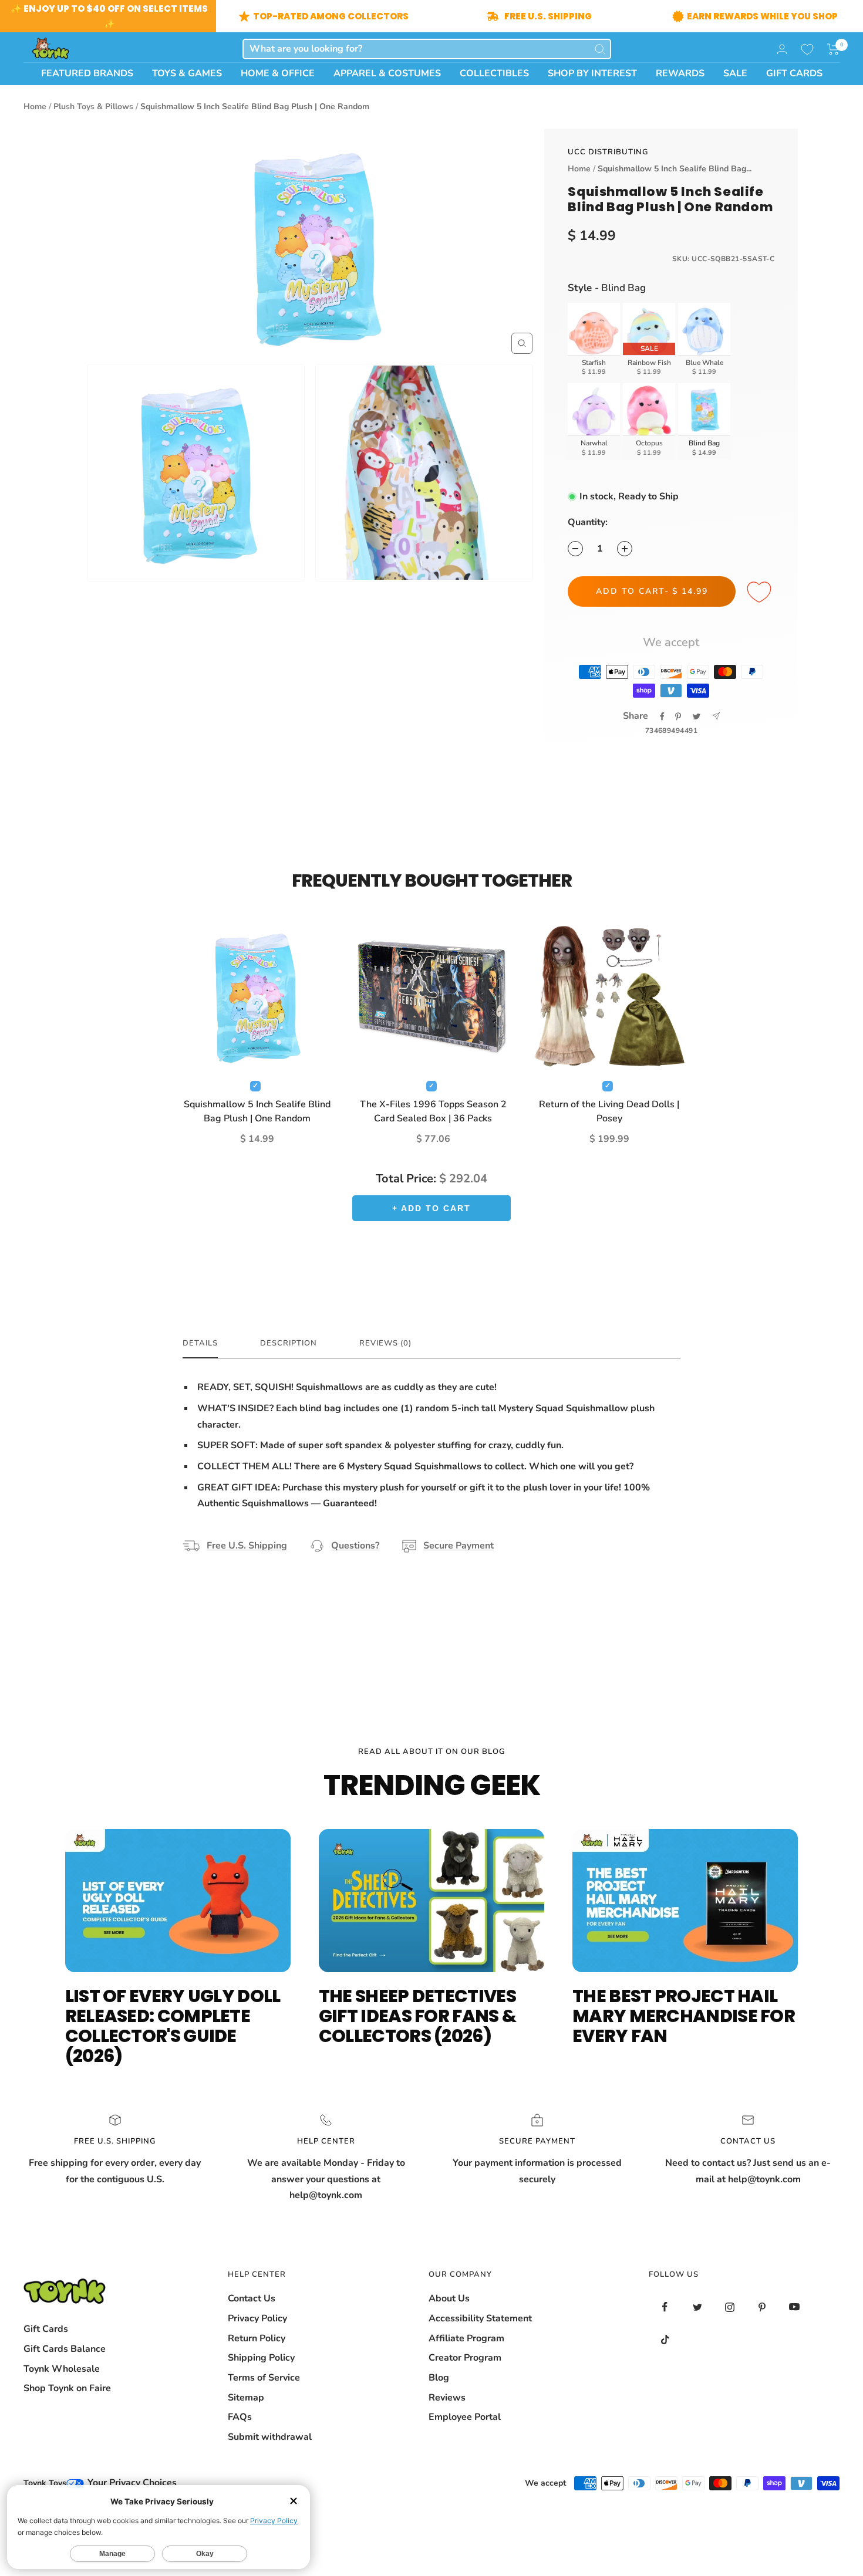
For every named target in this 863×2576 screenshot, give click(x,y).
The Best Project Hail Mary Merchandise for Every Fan (684, 2016)
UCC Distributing (608, 152)
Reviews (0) (385, 1343)
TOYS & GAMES (187, 73)
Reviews (447, 2398)
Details (200, 1343)
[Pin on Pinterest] (678, 716)
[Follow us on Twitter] (697, 2307)
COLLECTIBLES (494, 73)
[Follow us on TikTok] (665, 2339)
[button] (833, 49)
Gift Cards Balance (65, 2349)
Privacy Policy (257, 2318)
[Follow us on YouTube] (794, 2307)
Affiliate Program (466, 2338)
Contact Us (252, 2298)
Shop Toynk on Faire (67, 2388)
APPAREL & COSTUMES (387, 73)
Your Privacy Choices (131, 2483)
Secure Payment (459, 1546)
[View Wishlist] (807, 49)
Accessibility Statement (480, 2318)
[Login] (782, 49)
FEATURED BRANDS (87, 73)
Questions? (355, 1546)
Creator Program (465, 2358)
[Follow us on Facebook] (665, 2307)
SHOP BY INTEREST (592, 73)
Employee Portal (465, 2417)
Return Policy (257, 2338)
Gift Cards (46, 2329)
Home (35, 107)
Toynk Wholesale (62, 2369)
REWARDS (680, 73)
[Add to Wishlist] (761, 593)
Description (289, 1343)
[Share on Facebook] (662, 716)
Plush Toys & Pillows (93, 107)
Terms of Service (264, 2378)
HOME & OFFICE (278, 73)
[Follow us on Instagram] (729, 2307)
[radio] (594, 341)
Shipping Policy (261, 2358)
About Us (449, 2298)
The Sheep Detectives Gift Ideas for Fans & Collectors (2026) (417, 2016)
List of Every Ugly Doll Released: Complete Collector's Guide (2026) (173, 2026)
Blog (439, 2378)
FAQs (240, 2417)
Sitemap (246, 2398)
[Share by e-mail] (716, 716)
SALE (735, 73)
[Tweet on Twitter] (697, 716)
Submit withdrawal (270, 2437)
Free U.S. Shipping (247, 1546)
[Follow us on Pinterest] (762, 2307)
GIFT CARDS (794, 73)
